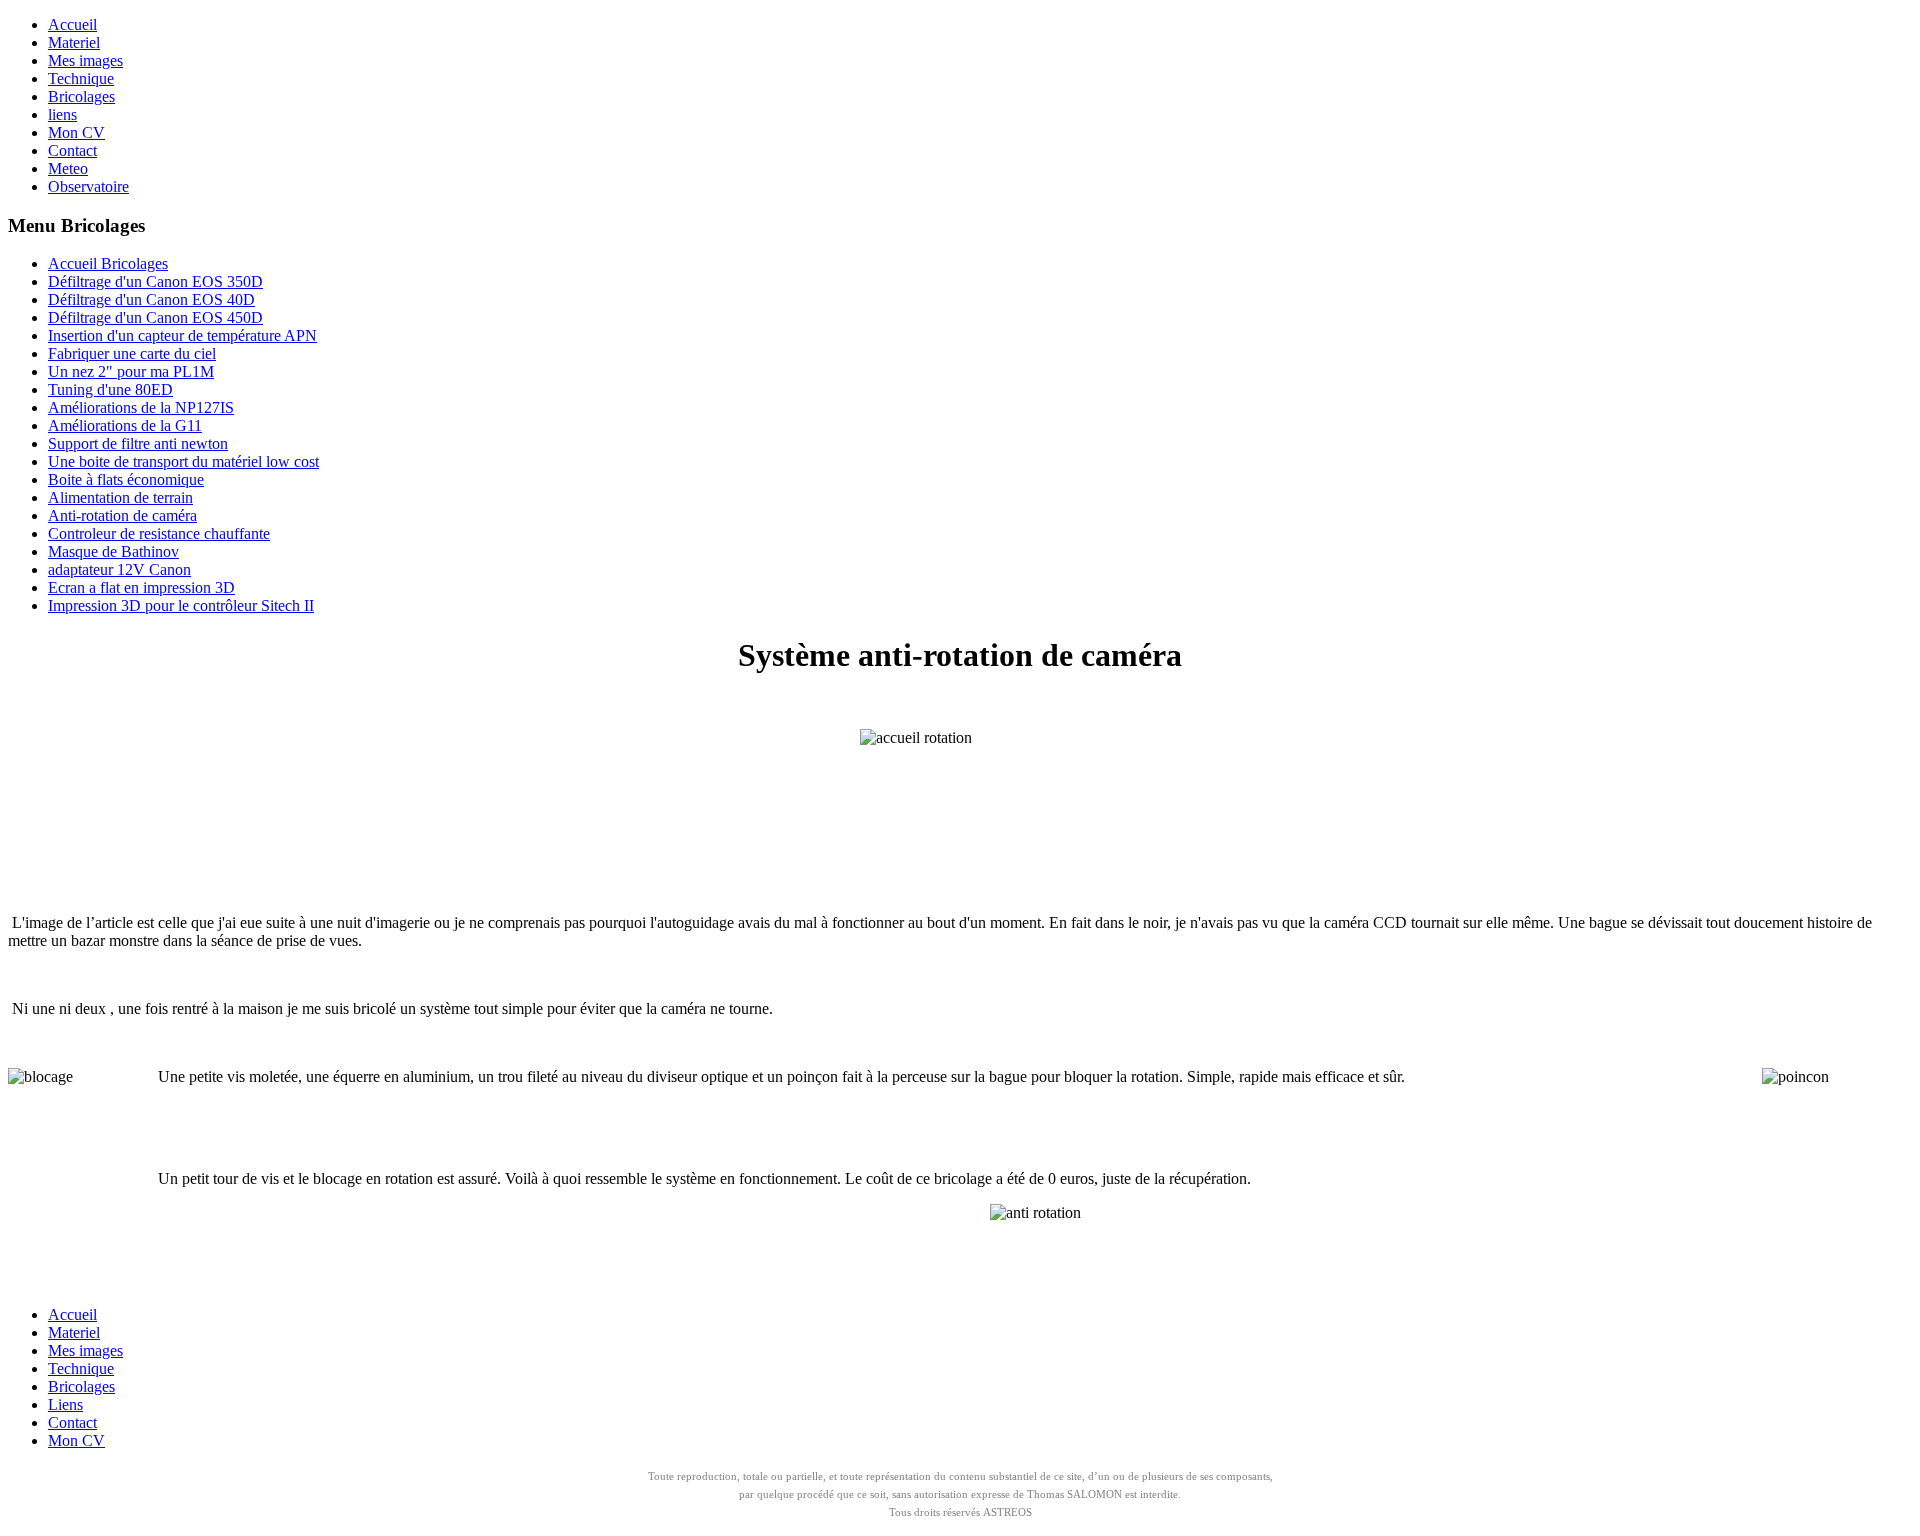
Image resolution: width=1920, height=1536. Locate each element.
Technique (81, 78)
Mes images (85, 60)
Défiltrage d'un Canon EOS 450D (155, 317)
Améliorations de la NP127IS (141, 407)
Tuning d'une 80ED (110, 389)
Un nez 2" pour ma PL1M (131, 371)
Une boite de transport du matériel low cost (183, 461)
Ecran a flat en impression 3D (141, 587)
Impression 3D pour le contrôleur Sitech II (181, 605)
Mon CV (76, 132)
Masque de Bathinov (113, 551)
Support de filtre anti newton (138, 443)
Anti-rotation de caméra (122, 515)
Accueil (72, 24)
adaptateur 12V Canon (119, 569)
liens (62, 114)
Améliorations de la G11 (125, 425)
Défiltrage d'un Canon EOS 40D (151, 299)
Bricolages (81, 96)
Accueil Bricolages (108, 263)
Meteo (68, 168)
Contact (72, 150)
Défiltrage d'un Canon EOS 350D (155, 281)
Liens (65, 1404)
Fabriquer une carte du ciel (132, 353)
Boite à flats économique (126, 479)
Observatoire (88, 186)
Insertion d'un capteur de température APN (182, 335)
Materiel (74, 42)
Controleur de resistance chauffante (159, 533)
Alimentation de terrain (120, 497)
